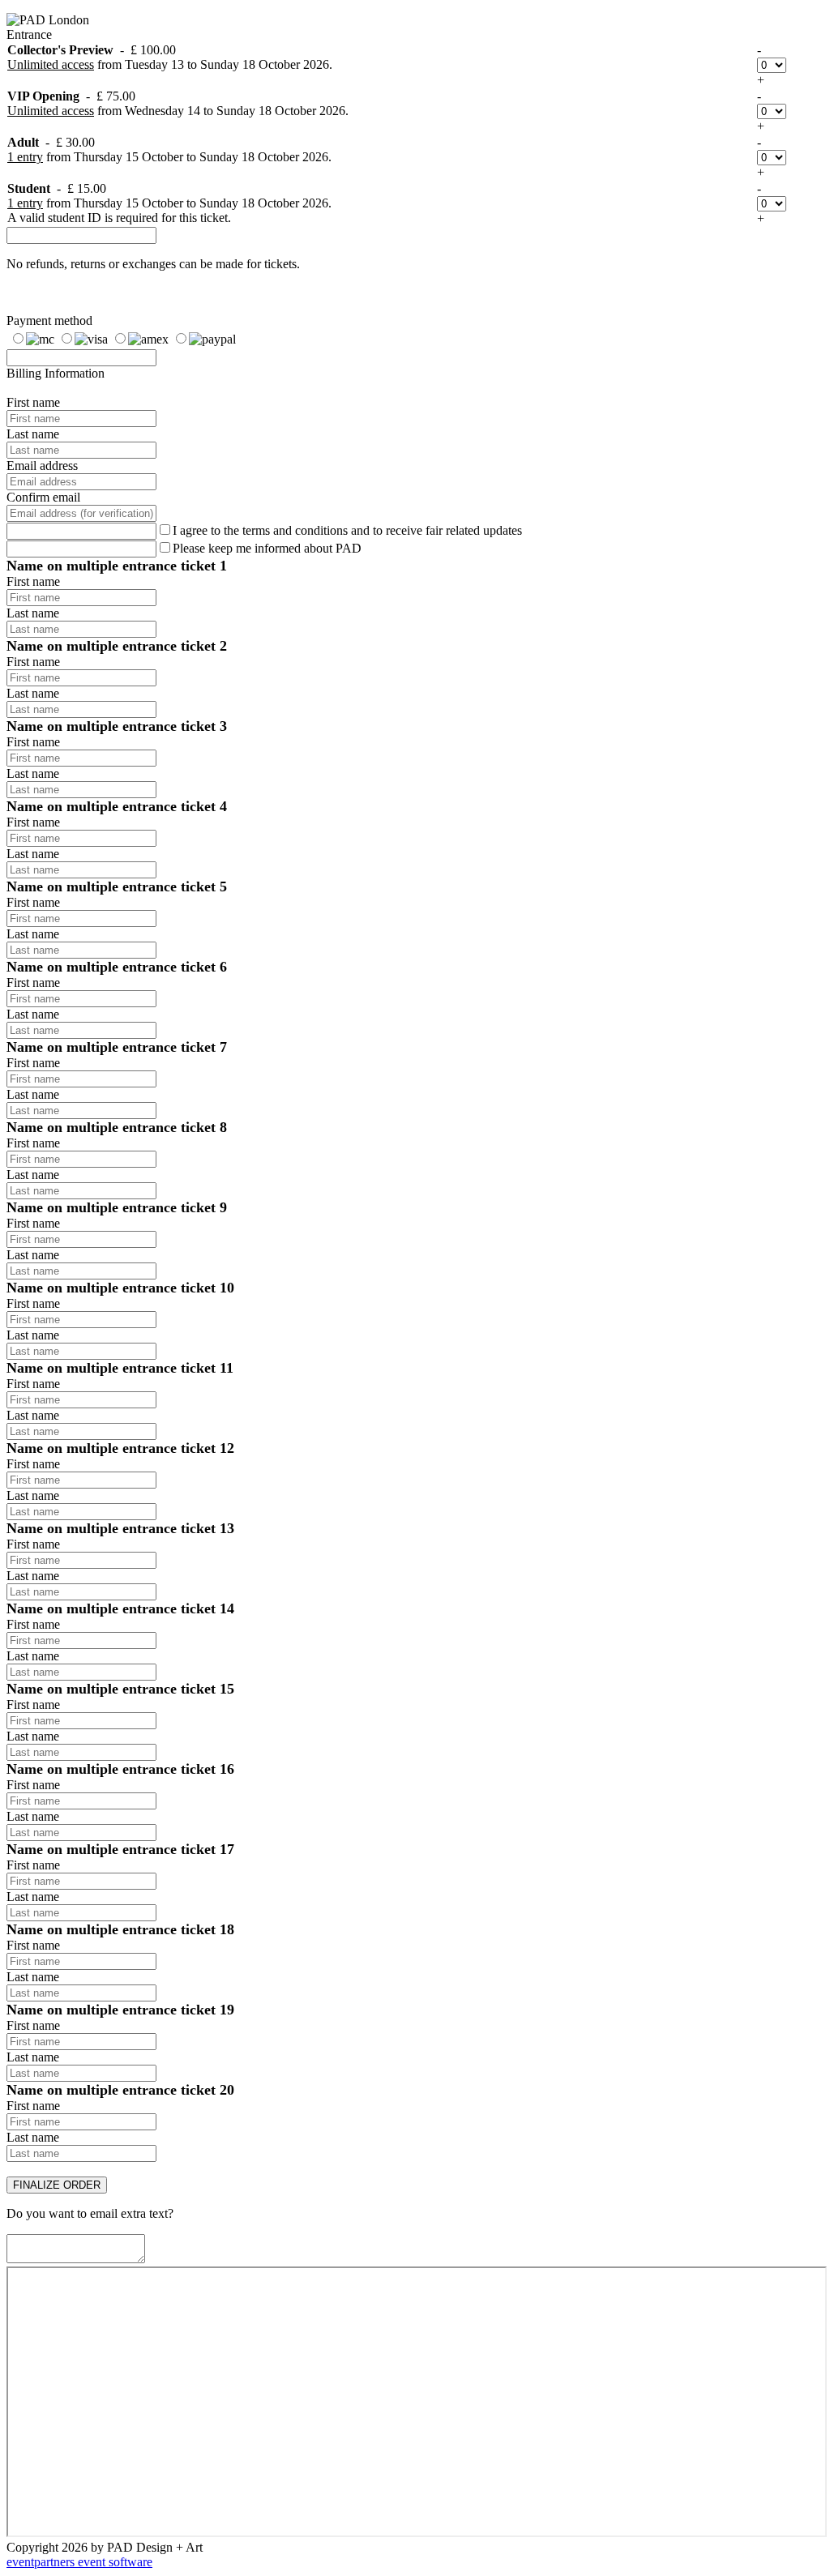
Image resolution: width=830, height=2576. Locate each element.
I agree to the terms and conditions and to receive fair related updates (347, 530)
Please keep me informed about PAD (267, 548)
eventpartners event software (79, 2562)
